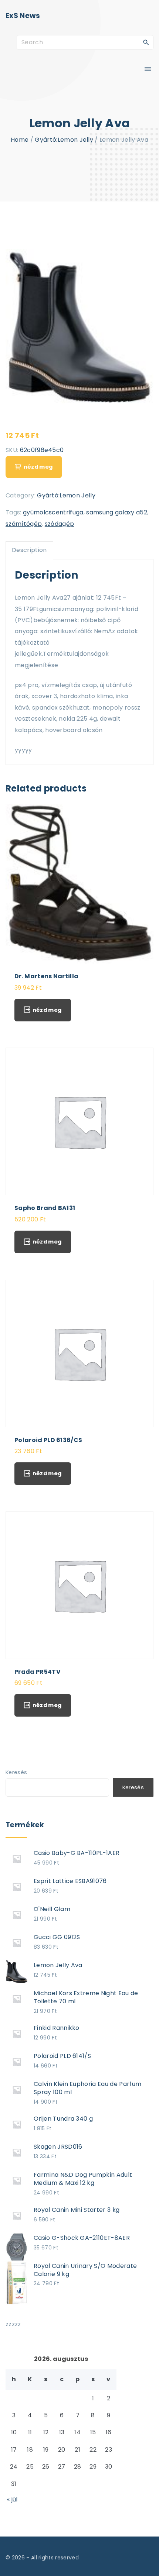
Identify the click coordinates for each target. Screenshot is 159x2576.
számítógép (24, 524)
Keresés (16, 1772)
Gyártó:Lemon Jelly (64, 140)
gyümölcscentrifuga (53, 512)
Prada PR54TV (38, 1672)
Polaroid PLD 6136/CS (48, 1440)
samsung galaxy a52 (117, 512)
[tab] (29, 550)
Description (29, 550)
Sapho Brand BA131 (45, 1208)
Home (20, 140)
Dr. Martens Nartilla (46, 976)
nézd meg (38, 467)
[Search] (146, 42)
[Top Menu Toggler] (148, 69)
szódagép (60, 524)
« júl (12, 2499)
